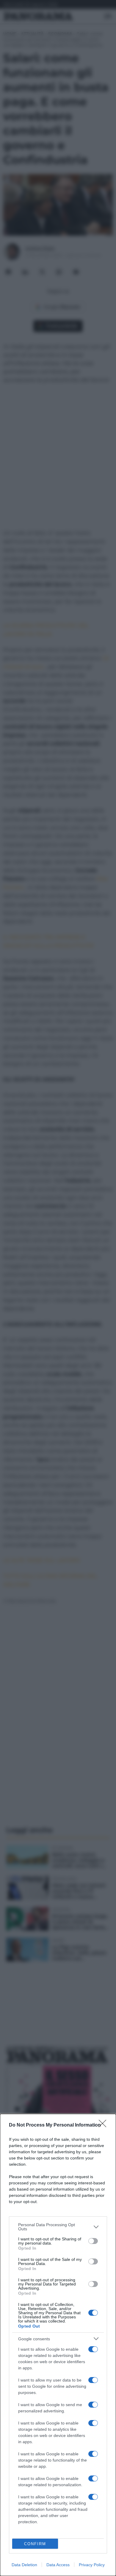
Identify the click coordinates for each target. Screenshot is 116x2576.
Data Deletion (24, 2565)
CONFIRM (35, 2544)
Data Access (58, 2565)
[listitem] (58, 2227)
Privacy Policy (92, 2565)
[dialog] (58, 2345)
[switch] (93, 2241)
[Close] (104, 2125)
